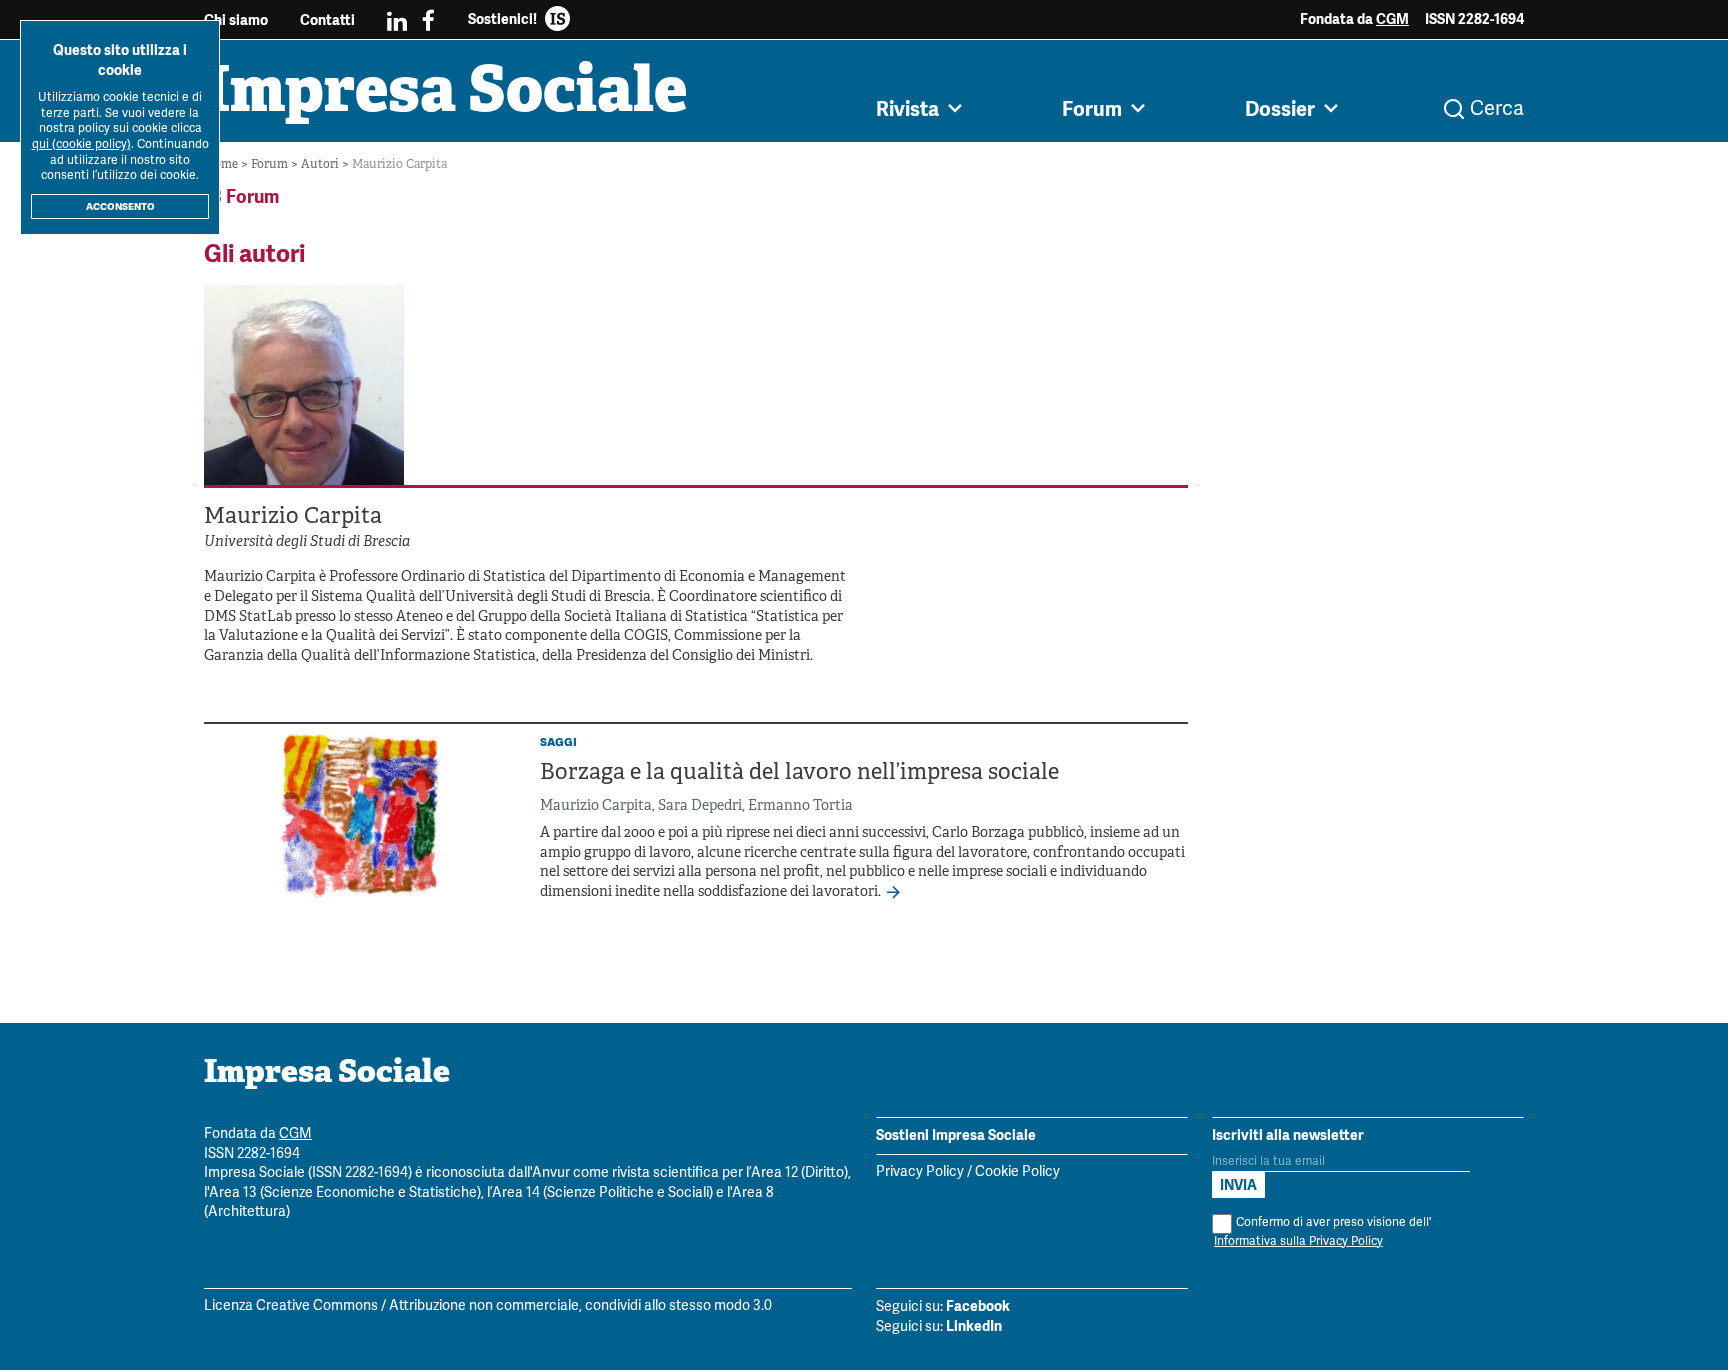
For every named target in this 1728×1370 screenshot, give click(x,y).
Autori (321, 164)
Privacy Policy (920, 1172)
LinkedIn (974, 1326)
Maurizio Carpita (596, 806)
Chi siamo (236, 20)
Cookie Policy (1017, 1172)
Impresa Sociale (446, 95)
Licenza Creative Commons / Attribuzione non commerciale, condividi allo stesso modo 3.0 (488, 1306)
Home (222, 164)
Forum (271, 164)
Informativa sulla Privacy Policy (1298, 1241)
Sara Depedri (700, 806)
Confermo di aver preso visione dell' (1322, 1231)
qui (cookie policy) (81, 144)
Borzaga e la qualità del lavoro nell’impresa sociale (799, 773)
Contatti (327, 20)
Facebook (978, 1306)
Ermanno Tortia (800, 806)
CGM (1392, 19)
